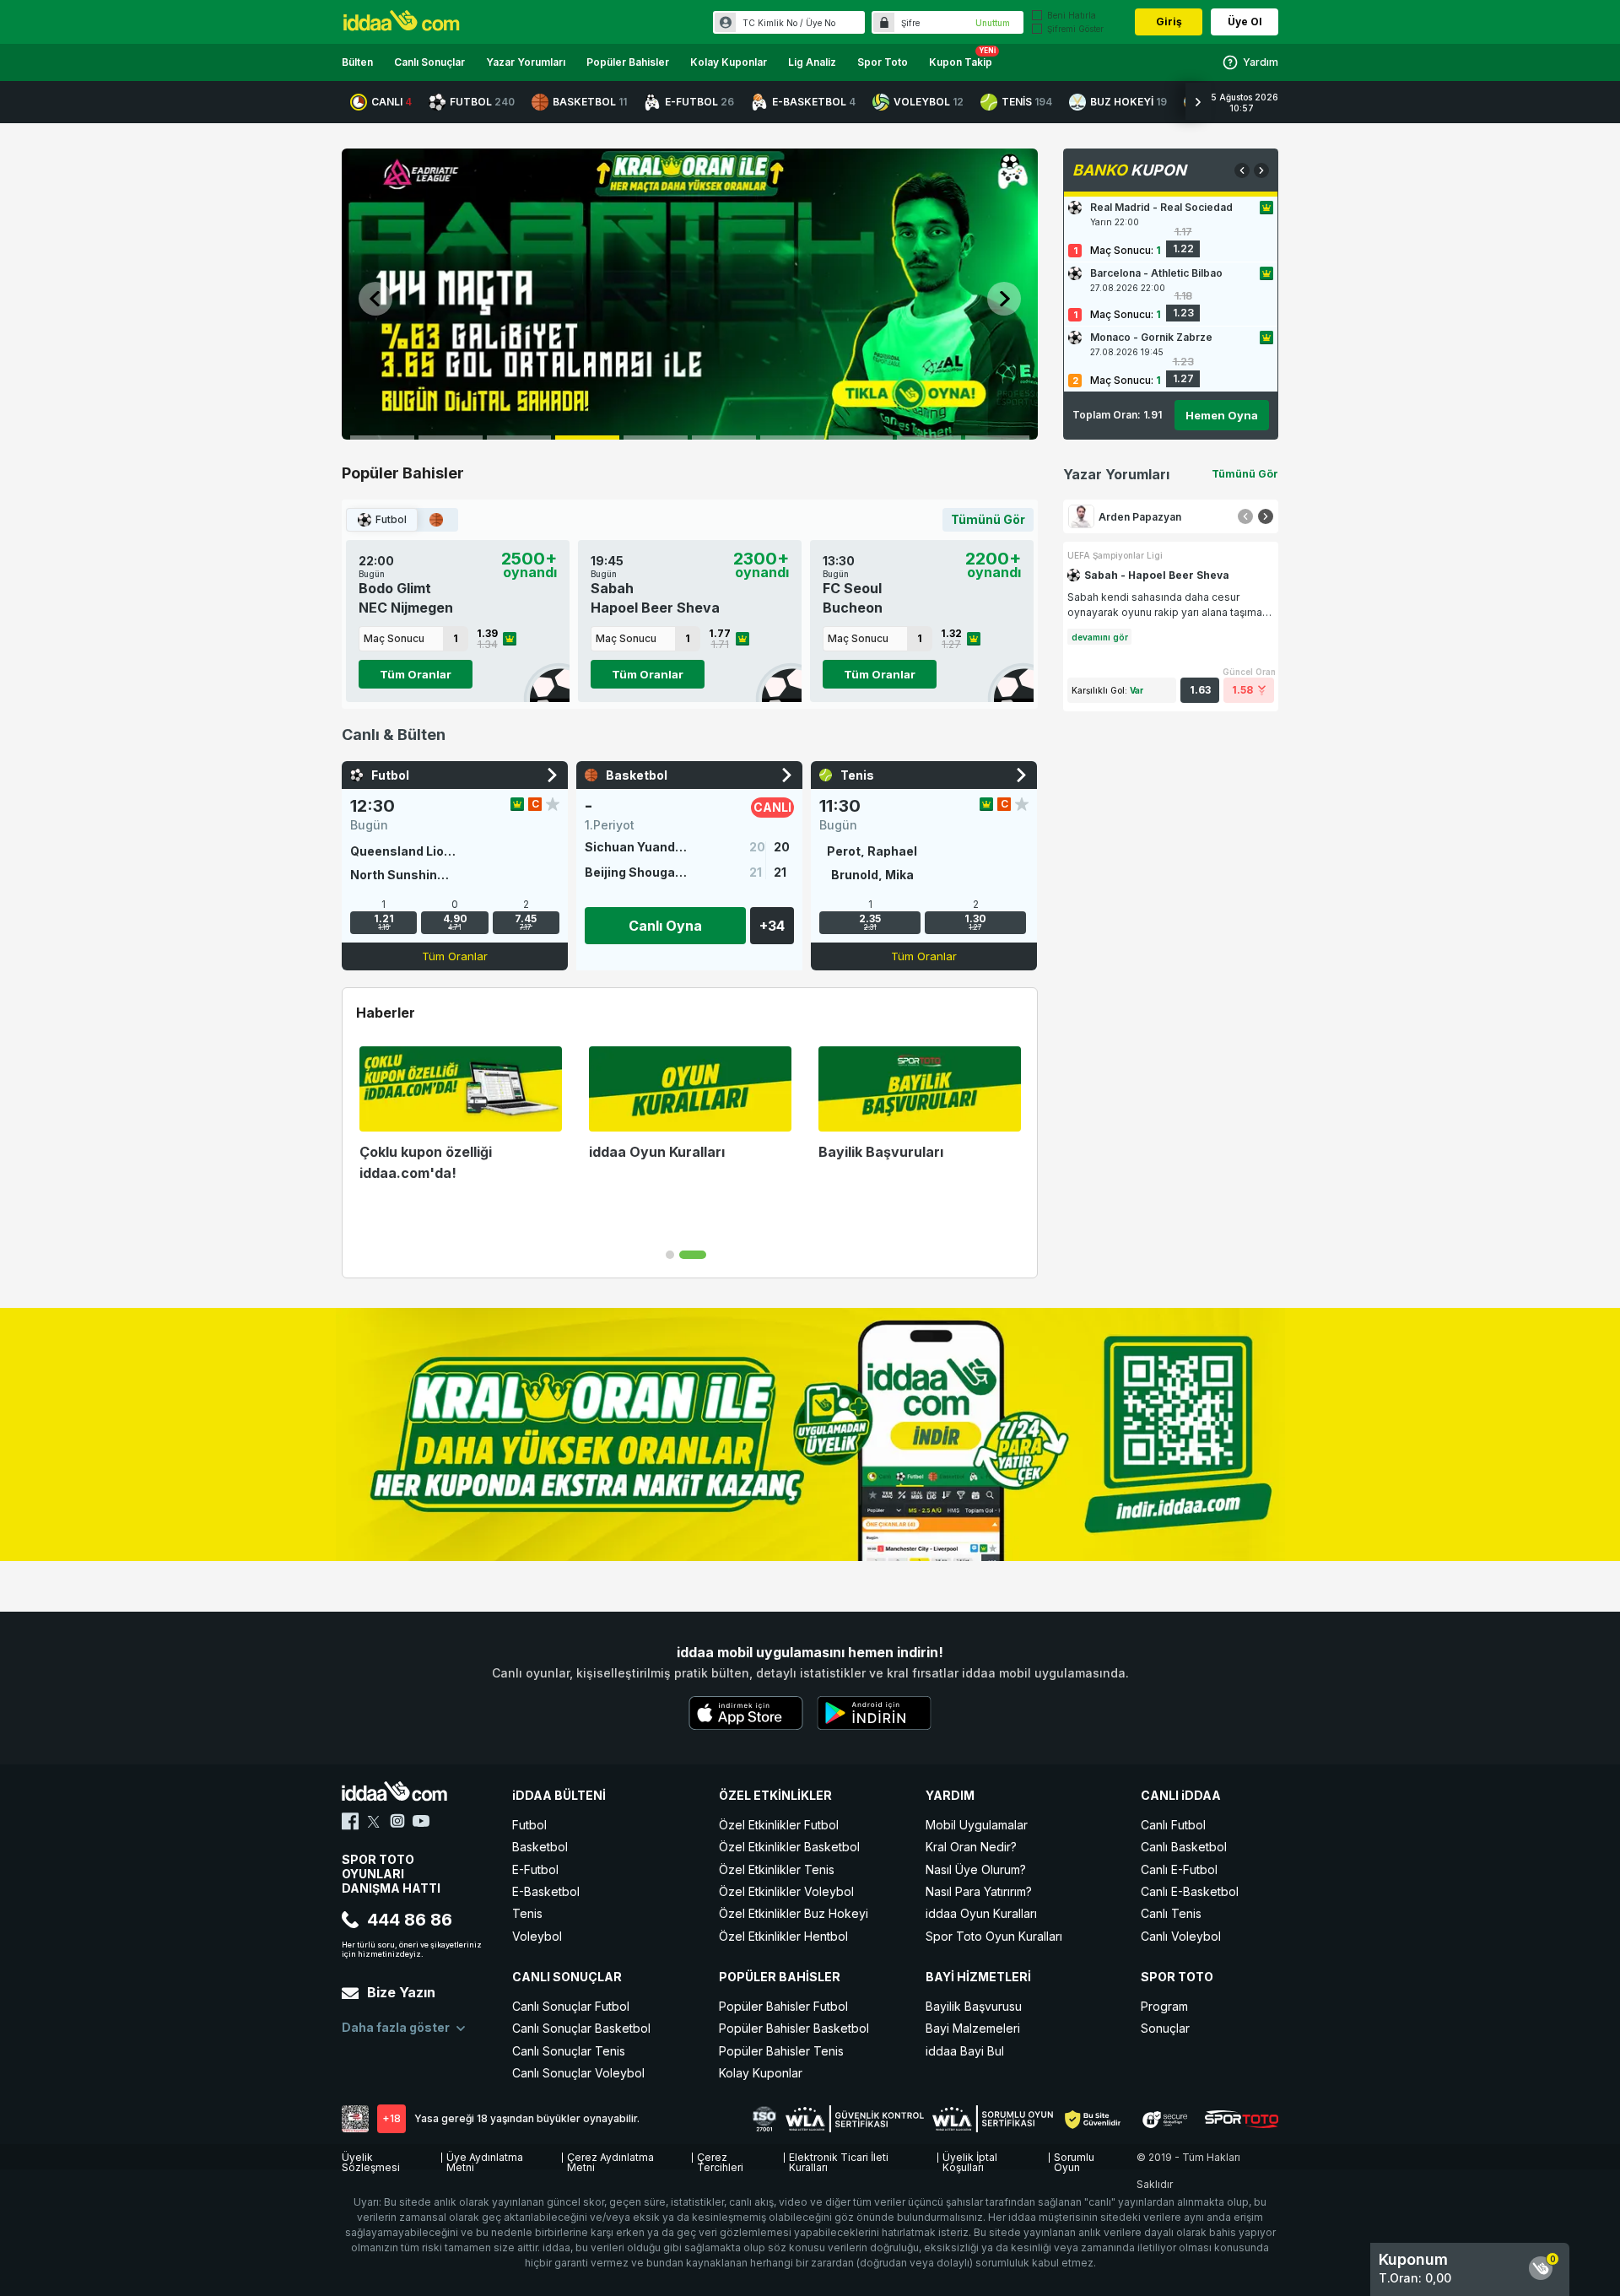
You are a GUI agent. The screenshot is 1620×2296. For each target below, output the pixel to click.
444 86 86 (410, 1920)
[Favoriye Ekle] (553, 804)
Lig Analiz (812, 62)
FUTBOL (482, 102)
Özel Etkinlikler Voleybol (786, 1891)
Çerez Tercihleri (720, 2160)
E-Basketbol (546, 1891)
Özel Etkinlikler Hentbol (783, 1936)
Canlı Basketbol (1184, 1847)
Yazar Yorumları (526, 62)
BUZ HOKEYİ (1129, 102)
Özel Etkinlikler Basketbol (789, 1847)
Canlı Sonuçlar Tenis (569, 2051)
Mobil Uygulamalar (977, 1825)
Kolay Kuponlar (729, 62)
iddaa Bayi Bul (965, 2051)
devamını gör (1100, 637)
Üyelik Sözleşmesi (371, 2160)
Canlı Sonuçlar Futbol (571, 2006)
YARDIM (950, 1795)
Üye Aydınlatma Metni (485, 2160)
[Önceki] (1245, 516)
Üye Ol (1245, 22)
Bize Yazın (401, 1992)
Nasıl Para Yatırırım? (979, 1891)
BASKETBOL (590, 102)
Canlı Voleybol (1181, 1936)
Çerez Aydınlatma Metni (610, 2160)
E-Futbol (535, 1869)
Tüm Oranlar (416, 674)
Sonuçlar (1165, 2028)
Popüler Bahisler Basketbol (794, 2028)
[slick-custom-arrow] (375, 299)
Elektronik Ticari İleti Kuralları (839, 2160)
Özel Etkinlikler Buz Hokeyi (794, 1913)
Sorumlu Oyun (1074, 2160)
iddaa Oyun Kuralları (981, 1913)
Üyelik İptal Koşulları (970, 2160)
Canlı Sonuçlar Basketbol (581, 2028)
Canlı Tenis (1171, 1913)
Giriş (1169, 22)
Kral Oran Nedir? (971, 1847)
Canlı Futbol (1173, 1825)
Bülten (357, 62)
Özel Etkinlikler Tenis (777, 1869)
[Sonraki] (1266, 516)
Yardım (1261, 62)
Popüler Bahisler (628, 62)
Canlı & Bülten (394, 735)
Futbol (391, 519)
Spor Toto (883, 62)
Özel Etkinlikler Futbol (779, 1825)
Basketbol (540, 1847)
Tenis (527, 1913)
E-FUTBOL (699, 102)
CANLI (391, 102)
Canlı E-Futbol (1179, 1869)
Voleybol (537, 1936)
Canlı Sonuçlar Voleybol (578, 2073)
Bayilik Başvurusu (974, 2006)
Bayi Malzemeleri (973, 2028)
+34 (772, 926)
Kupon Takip (961, 62)
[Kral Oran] (517, 804)
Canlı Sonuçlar (429, 62)
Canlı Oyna (665, 926)
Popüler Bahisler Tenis (781, 2051)
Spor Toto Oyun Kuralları (994, 1936)
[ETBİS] (355, 2119)
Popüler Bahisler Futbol (783, 2006)
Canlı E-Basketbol (1190, 1891)
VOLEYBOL (929, 102)
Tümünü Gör (988, 519)
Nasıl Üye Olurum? (976, 1869)
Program (1164, 2006)
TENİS (1027, 102)
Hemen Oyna (1222, 415)
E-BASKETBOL (814, 102)
